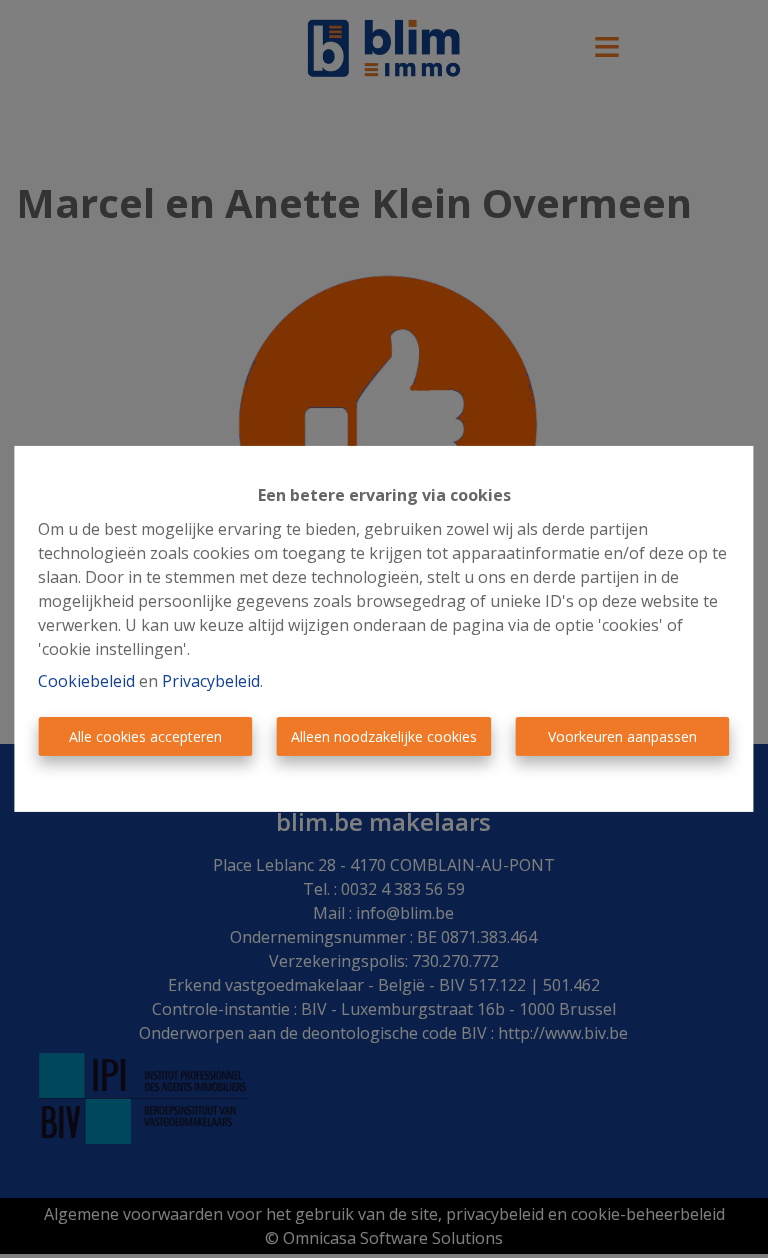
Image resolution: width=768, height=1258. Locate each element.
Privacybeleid (211, 681)
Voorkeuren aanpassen (622, 736)
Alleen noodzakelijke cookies (384, 736)
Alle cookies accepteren (145, 736)
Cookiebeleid (86, 681)
